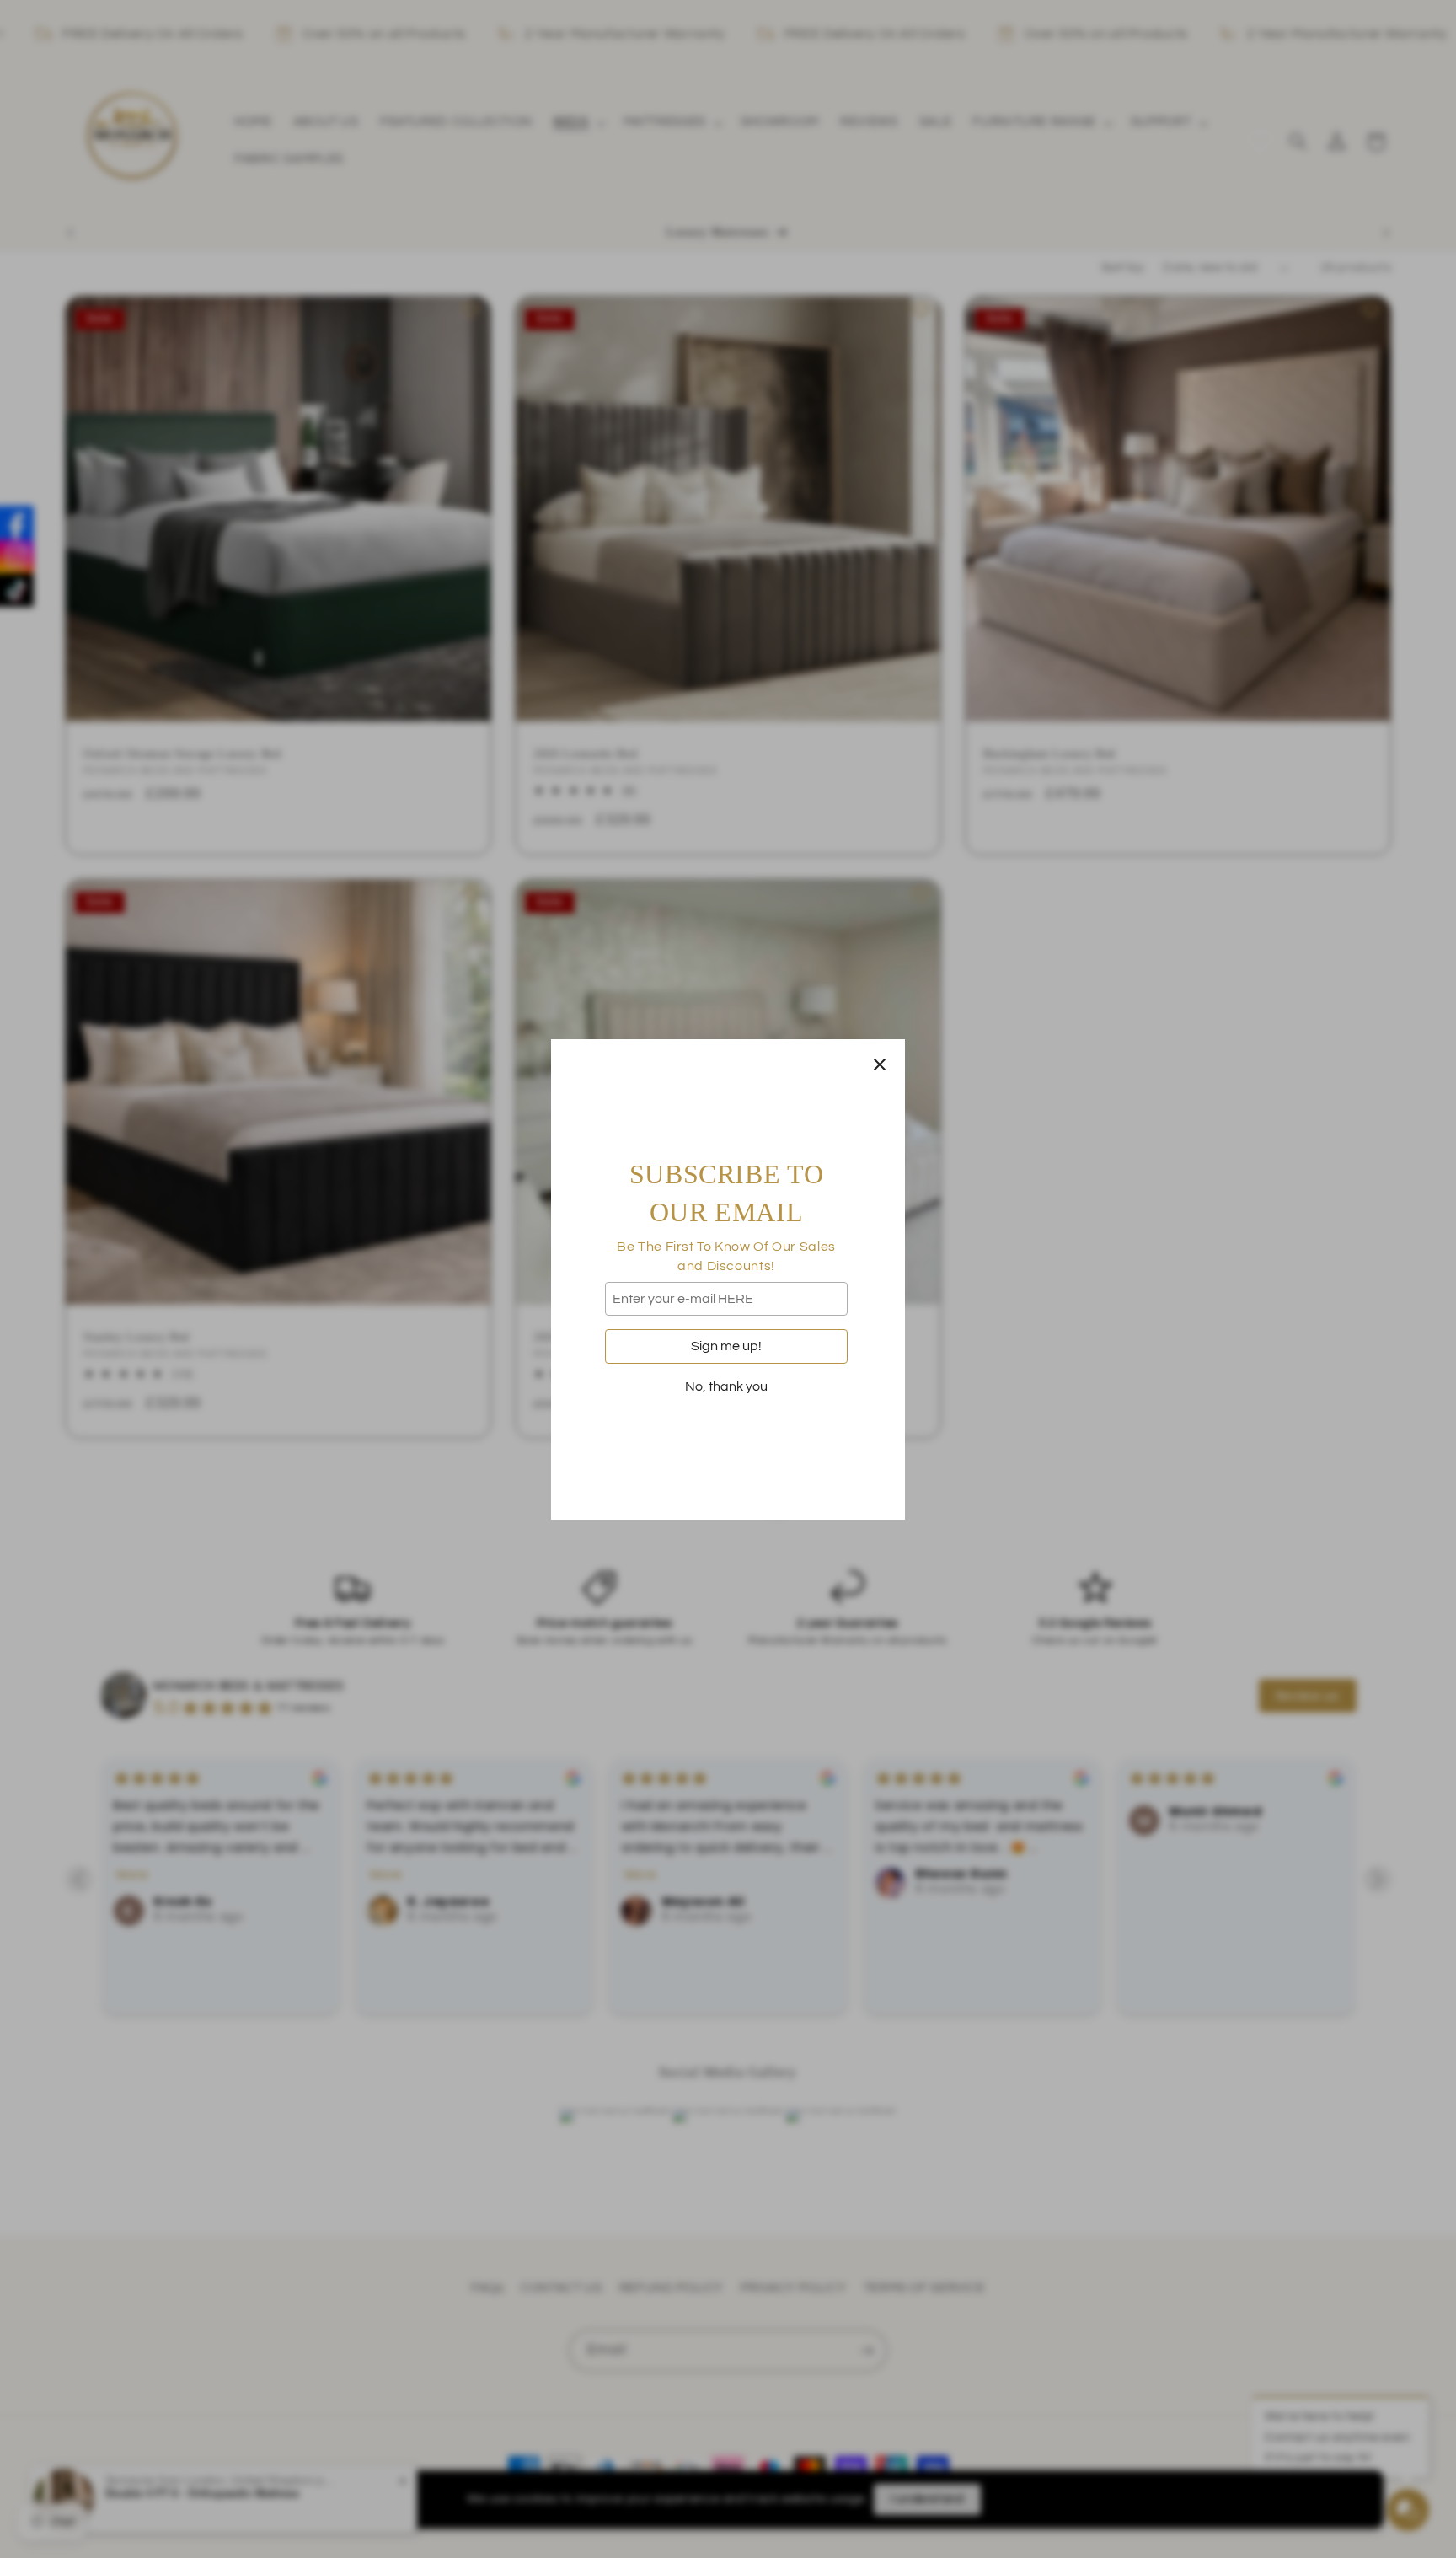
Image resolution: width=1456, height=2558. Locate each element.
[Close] (880, 1064)
